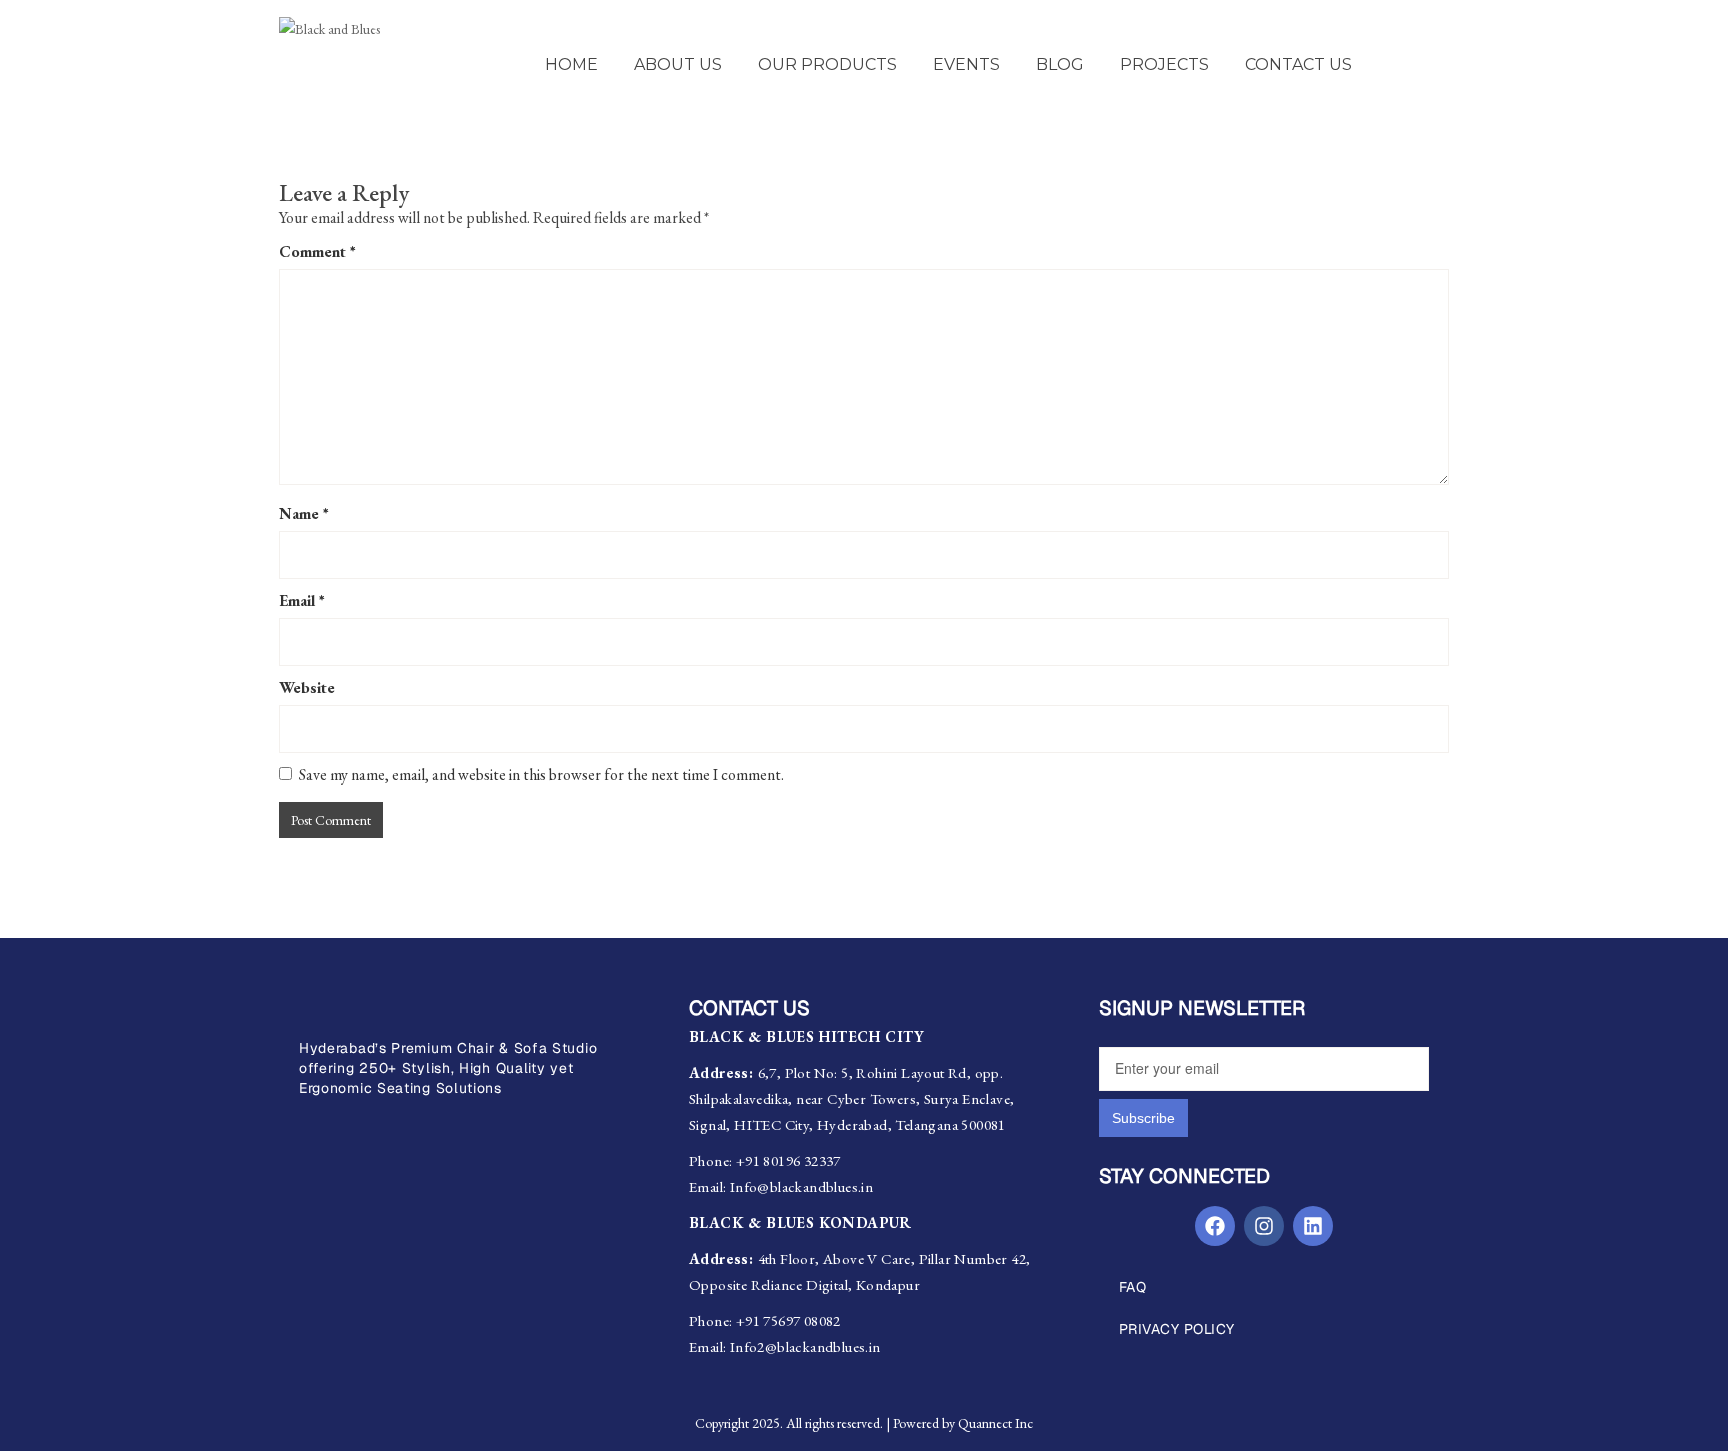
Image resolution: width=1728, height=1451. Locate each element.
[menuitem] (571, 65)
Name (304, 513)
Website (307, 687)
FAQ (1133, 1287)
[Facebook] (1215, 1226)
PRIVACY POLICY (1177, 1329)
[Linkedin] (1313, 1226)
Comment (317, 251)
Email (302, 600)
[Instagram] (1264, 1226)
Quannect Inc (995, 1423)
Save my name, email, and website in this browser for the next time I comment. (541, 774)
